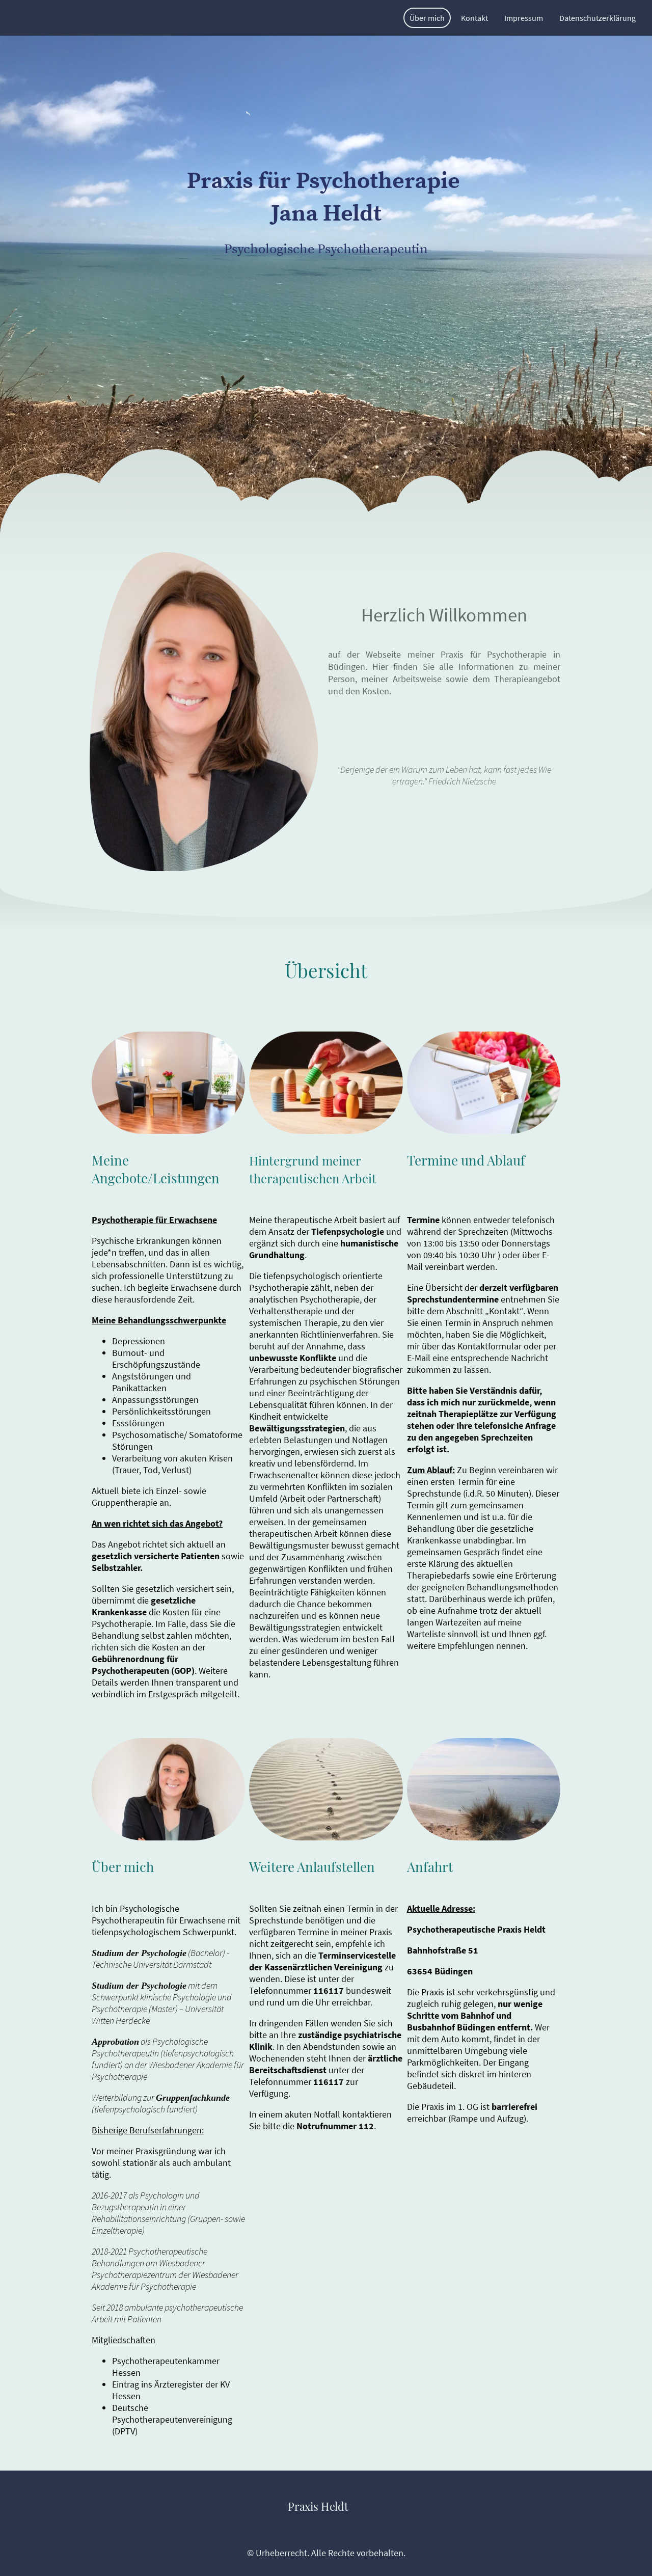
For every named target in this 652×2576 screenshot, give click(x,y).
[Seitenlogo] (326, 2525)
